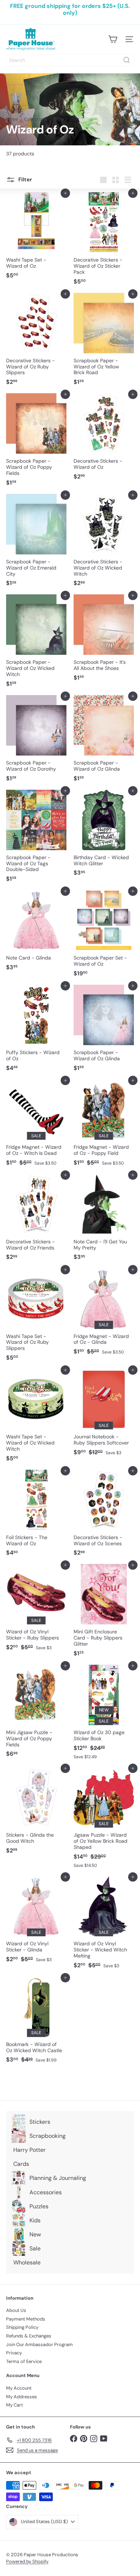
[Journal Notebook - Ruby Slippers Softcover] (104, 1414)
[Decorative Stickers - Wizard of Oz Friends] (36, 1219)
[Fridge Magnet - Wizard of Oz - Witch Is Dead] (36, 1125)
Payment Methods (26, 2319)
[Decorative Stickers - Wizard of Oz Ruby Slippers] (36, 341)
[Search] (127, 60)
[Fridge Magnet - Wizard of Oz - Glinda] (104, 1314)
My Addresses (22, 2397)
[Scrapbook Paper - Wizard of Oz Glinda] (104, 741)
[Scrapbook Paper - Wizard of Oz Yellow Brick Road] (104, 341)
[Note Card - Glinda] (36, 933)
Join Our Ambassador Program (39, 2344)
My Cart (15, 2405)
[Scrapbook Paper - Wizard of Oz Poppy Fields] (36, 442)
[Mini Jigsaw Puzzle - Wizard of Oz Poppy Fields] (36, 1713)
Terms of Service (24, 2361)
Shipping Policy (22, 2327)
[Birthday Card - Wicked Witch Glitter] (104, 835)
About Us (16, 2310)
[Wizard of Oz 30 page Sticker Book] (104, 1714)
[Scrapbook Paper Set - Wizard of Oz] (104, 936)
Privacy (14, 2353)
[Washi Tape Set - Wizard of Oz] (36, 238)
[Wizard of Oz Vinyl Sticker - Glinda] (36, 1921)
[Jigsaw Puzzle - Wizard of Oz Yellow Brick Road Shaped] (104, 1820)
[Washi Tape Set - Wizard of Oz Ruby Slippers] (36, 1317)
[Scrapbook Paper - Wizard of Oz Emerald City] (36, 543)
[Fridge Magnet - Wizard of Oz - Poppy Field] (104, 1125)
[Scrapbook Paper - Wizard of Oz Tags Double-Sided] (36, 838)
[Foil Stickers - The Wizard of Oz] (36, 1515)
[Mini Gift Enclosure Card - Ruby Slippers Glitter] (104, 1613)
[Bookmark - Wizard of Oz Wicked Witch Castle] (36, 2022)
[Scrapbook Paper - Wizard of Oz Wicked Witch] (36, 643)
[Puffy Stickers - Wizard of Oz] (36, 1030)
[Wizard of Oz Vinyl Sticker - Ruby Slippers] (36, 1609)
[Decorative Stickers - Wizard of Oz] (104, 439)
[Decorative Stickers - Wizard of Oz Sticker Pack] (104, 241)
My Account (19, 2388)
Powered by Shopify (27, 2561)
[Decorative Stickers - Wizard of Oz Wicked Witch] (104, 543)
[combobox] (70, 60)
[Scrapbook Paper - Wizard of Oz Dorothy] (36, 741)
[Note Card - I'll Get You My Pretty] (104, 1219)
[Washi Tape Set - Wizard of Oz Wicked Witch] (36, 1418)
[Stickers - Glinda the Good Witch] (36, 1813)
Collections (36, 119)
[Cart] (113, 39)
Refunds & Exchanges (29, 2336)
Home (12, 119)
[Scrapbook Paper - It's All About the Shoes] (104, 640)
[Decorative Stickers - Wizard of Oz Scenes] (104, 1515)
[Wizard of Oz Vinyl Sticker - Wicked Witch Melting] (104, 1924)
